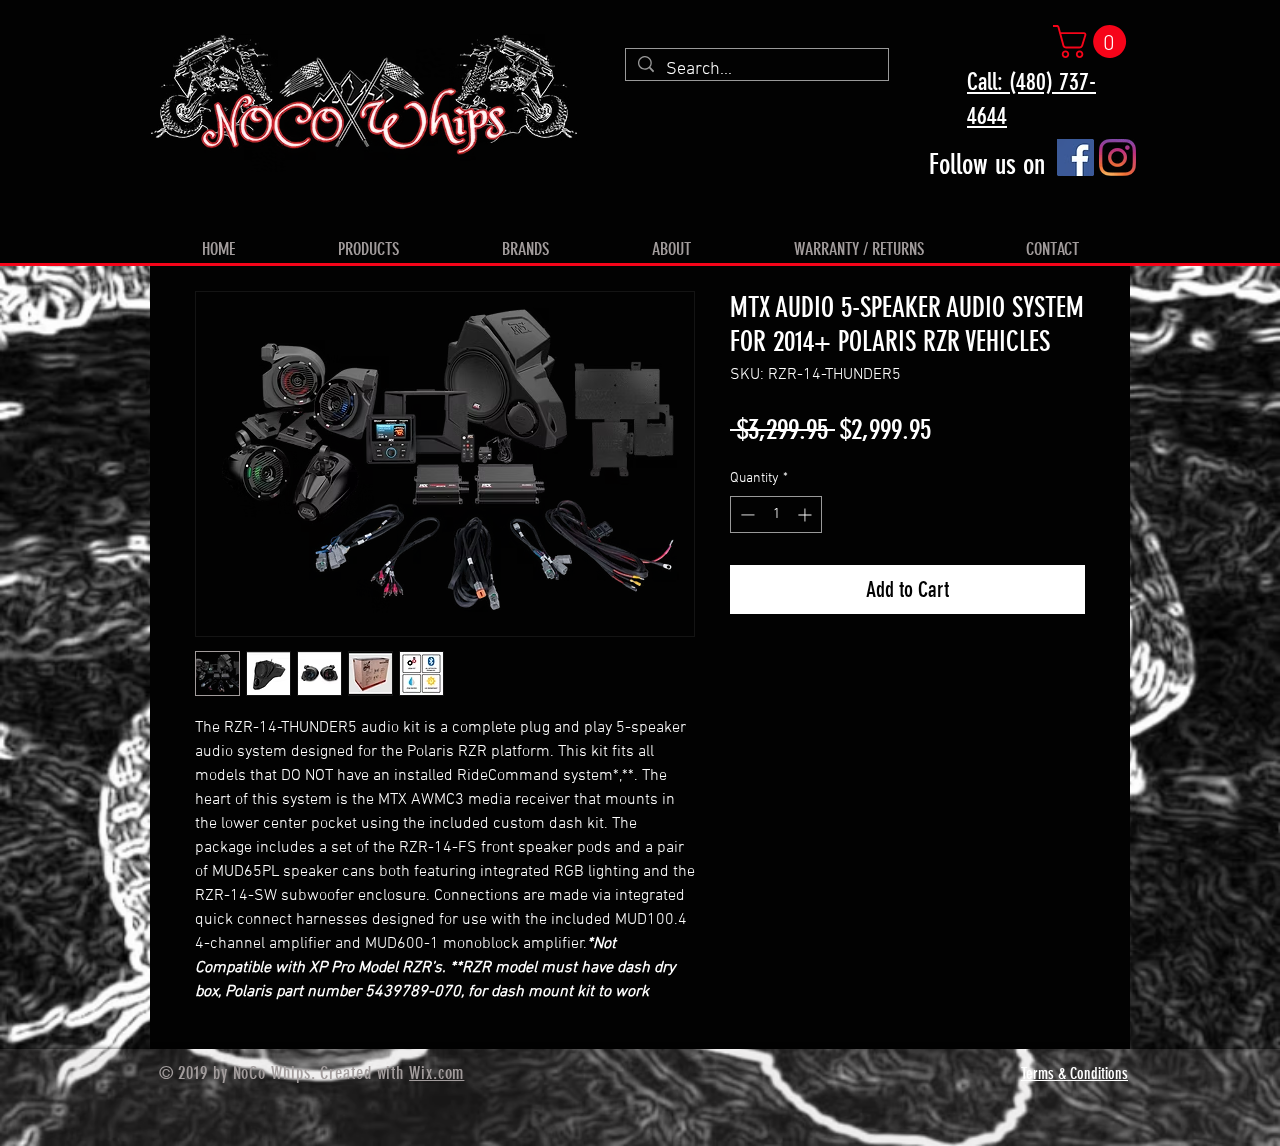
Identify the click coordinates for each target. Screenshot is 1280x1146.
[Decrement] (745, 514)
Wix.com (436, 1073)
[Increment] (806, 514)
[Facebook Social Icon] (1075, 157)
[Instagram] (1117, 157)
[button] (1093, 41)
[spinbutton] (776, 514)
